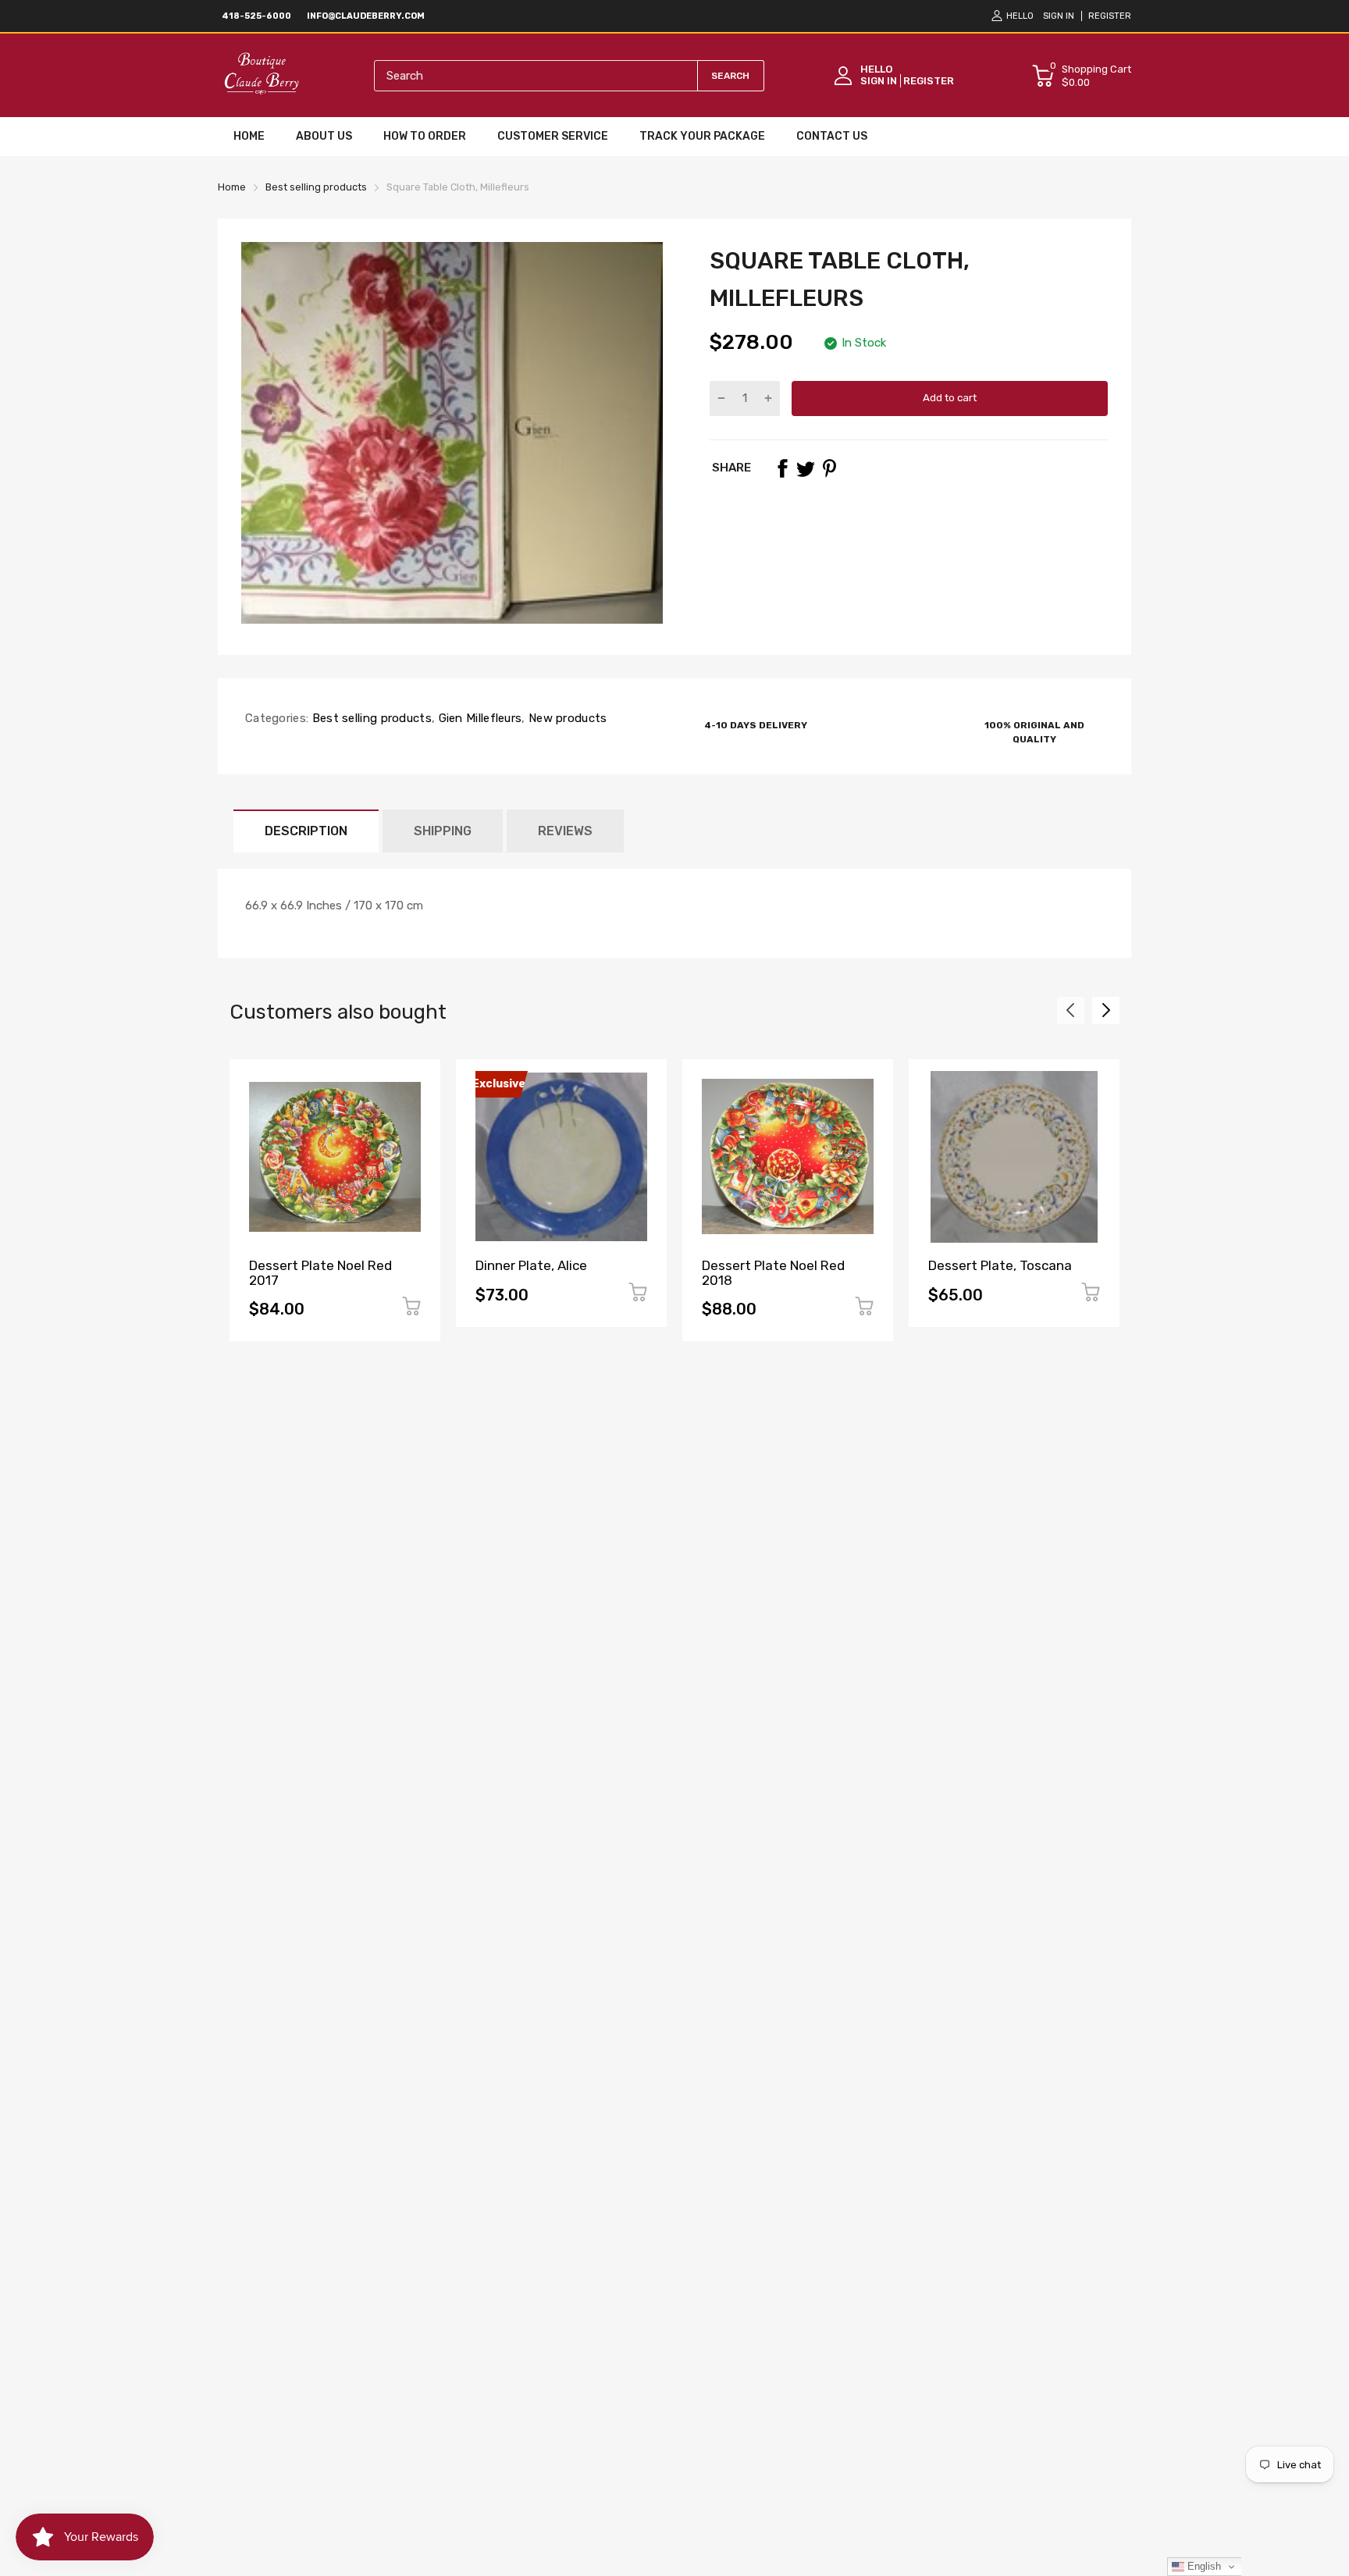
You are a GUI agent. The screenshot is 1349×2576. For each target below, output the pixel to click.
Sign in (1059, 16)
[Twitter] (806, 468)
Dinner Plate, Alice (531, 1265)
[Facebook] (782, 468)
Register (1110, 16)
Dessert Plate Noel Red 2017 (320, 1273)
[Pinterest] (829, 468)
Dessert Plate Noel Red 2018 (773, 1273)
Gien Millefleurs (478, 718)
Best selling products (370, 718)
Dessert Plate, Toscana (1000, 1265)
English (1203, 2566)
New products (566, 718)
